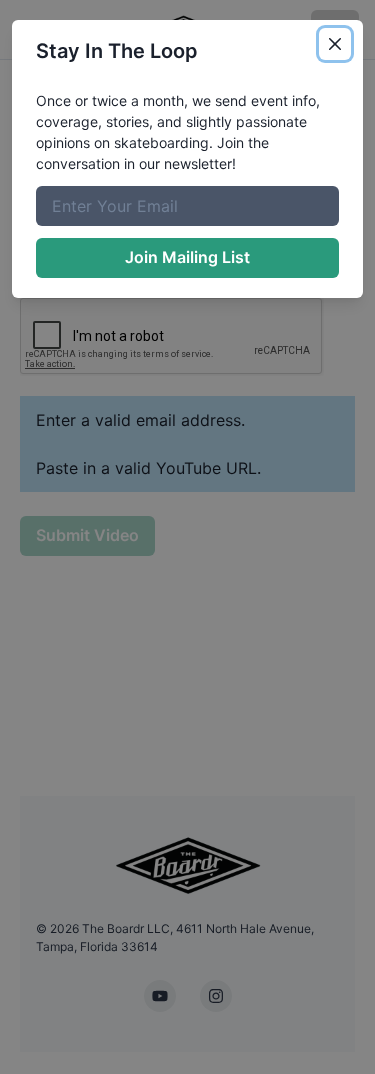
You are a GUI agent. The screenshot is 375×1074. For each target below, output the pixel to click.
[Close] (335, 44)
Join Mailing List (187, 257)
